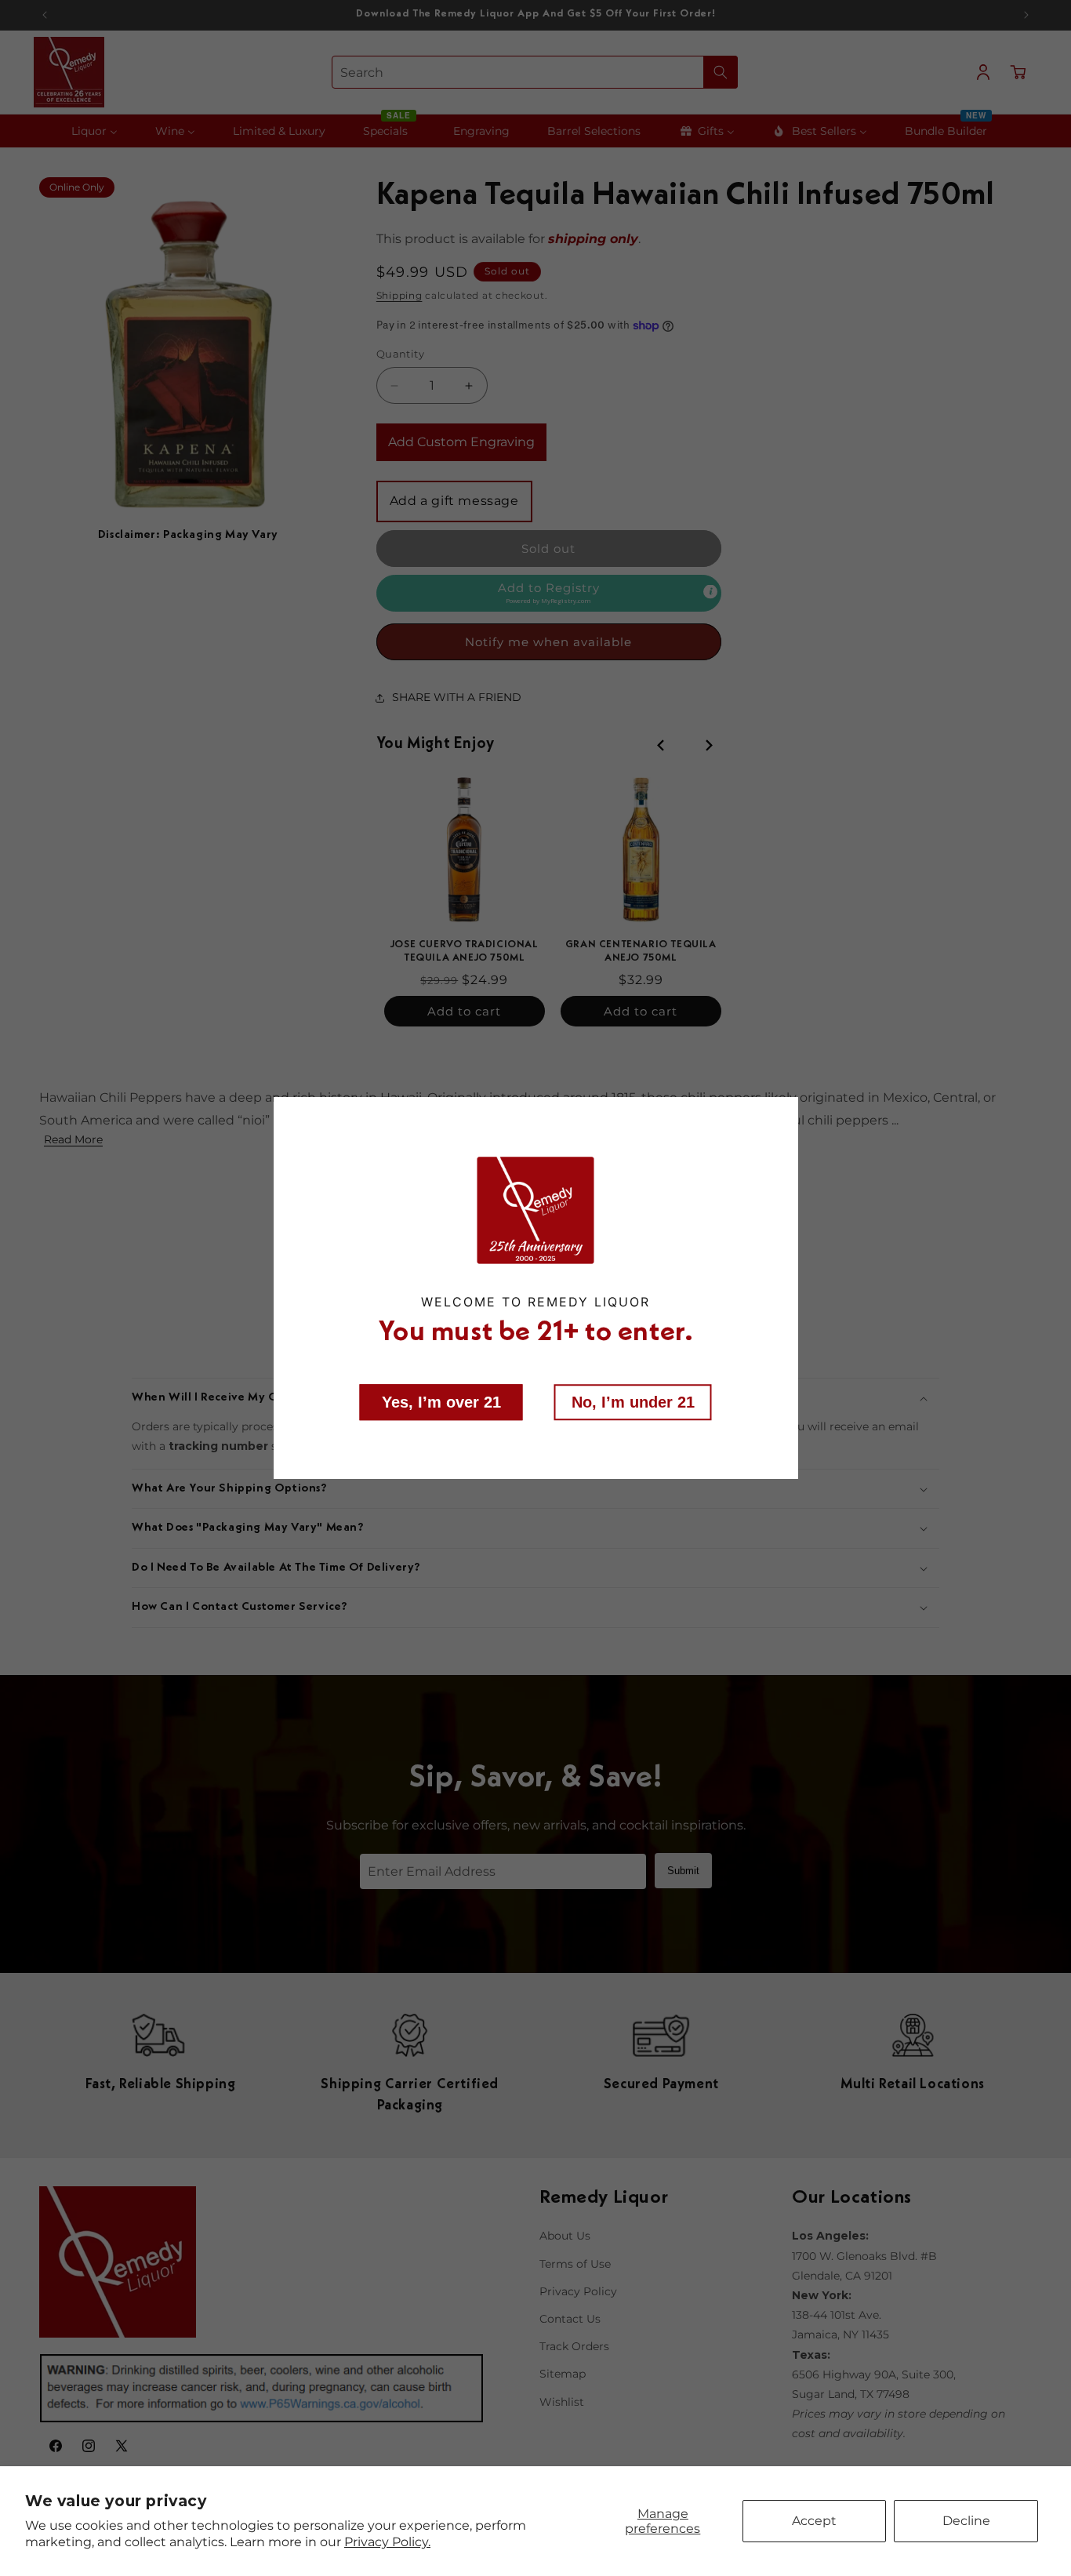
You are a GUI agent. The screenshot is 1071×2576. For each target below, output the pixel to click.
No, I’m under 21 (633, 1401)
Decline (966, 2521)
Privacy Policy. (387, 2542)
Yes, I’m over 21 (441, 1401)
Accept (814, 2521)
